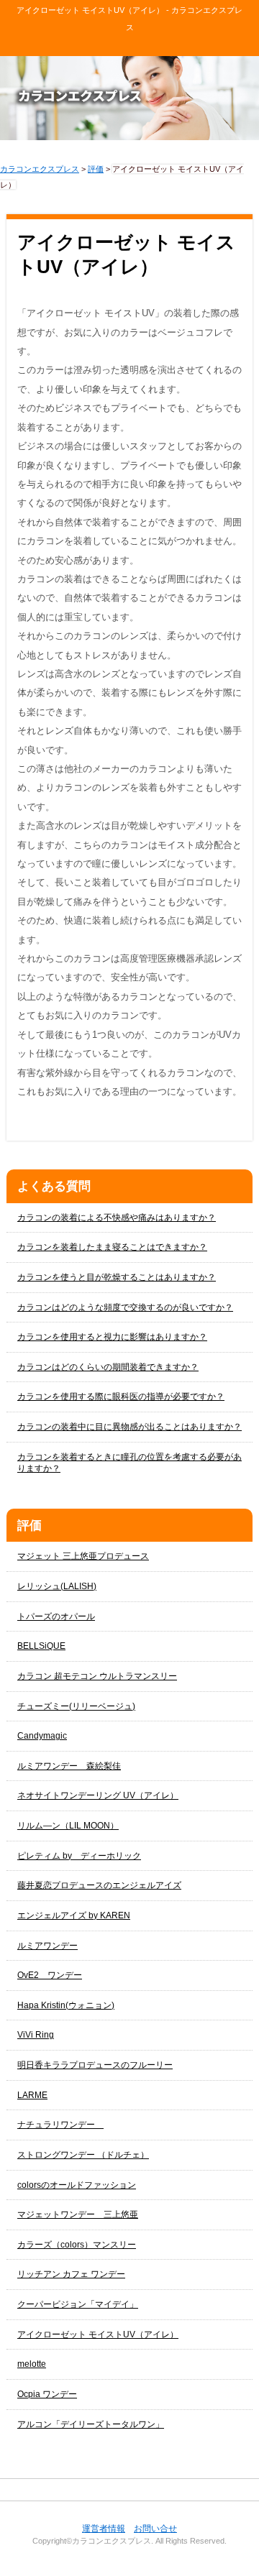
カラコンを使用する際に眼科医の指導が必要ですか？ (121, 1397)
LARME (32, 2095)
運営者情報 (104, 2529)
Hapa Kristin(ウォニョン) (66, 2005)
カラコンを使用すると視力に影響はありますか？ (112, 1337)
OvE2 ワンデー (50, 1975)
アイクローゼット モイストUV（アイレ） (98, 2334)
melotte (32, 2364)
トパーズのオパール (56, 1616)
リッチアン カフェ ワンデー (71, 2274)
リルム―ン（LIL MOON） (68, 1826)
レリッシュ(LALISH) (57, 1586)
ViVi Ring (36, 2035)
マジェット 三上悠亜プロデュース (83, 1556)
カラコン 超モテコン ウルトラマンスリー (97, 1676)
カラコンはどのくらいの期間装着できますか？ (108, 1367)
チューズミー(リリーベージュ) (76, 1706)
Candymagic (42, 1736)
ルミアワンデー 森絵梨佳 (69, 1766)
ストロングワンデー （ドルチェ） (83, 2155)
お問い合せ (155, 2529)
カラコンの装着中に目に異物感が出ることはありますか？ (129, 1427)
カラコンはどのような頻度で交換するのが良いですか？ (125, 1307)
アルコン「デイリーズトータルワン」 (91, 2424)
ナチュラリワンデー (60, 2125)
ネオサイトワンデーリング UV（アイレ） (98, 1795)
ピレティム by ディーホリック (79, 1856)
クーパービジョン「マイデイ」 (78, 2304)
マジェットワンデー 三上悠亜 (78, 2214)
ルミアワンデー (47, 1946)
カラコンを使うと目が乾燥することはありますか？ (117, 1277)
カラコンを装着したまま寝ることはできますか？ (112, 1247)
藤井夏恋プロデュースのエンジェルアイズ (99, 1885)
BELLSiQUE (41, 1646)
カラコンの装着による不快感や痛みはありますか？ (117, 1218)
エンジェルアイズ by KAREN (74, 1915)
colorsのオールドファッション (77, 2185)
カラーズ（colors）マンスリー (77, 2245)
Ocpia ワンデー (47, 2394)
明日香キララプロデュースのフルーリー (95, 2065)
